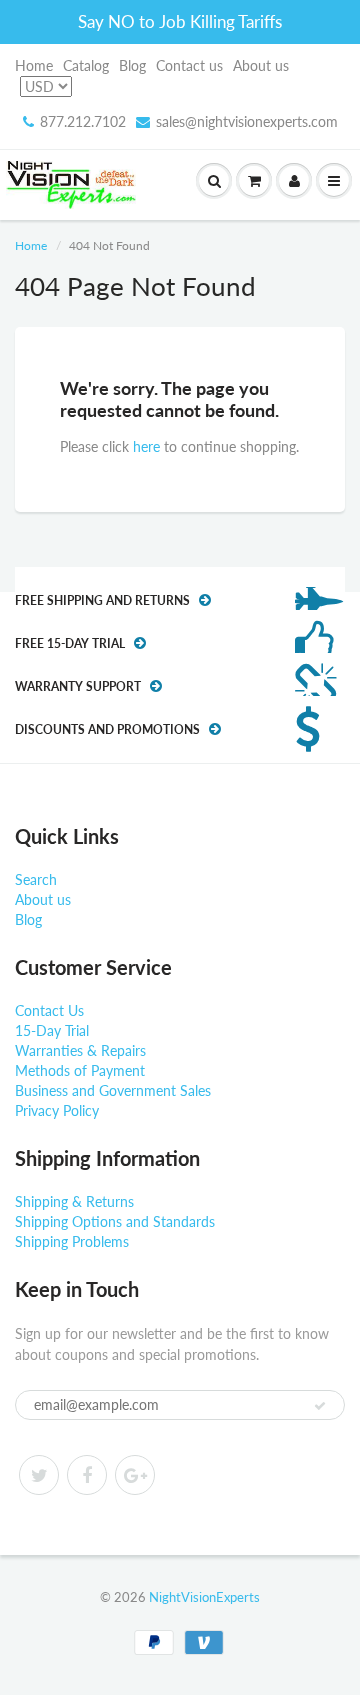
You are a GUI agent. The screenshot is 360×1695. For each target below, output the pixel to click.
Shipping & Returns (74, 1201)
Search (36, 879)
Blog (132, 65)
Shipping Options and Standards (115, 1221)
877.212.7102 (83, 121)
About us (261, 65)
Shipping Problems (72, 1241)
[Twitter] (39, 1475)
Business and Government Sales (113, 1090)
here (146, 446)
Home (34, 65)
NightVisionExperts (204, 1597)
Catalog (86, 65)
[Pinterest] (135, 1475)
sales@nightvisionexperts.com (247, 121)
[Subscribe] (320, 1406)
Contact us (189, 65)
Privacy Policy (57, 1110)
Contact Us (49, 1010)
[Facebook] (87, 1475)
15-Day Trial (52, 1030)
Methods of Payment (80, 1070)
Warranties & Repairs (80, 1050)
